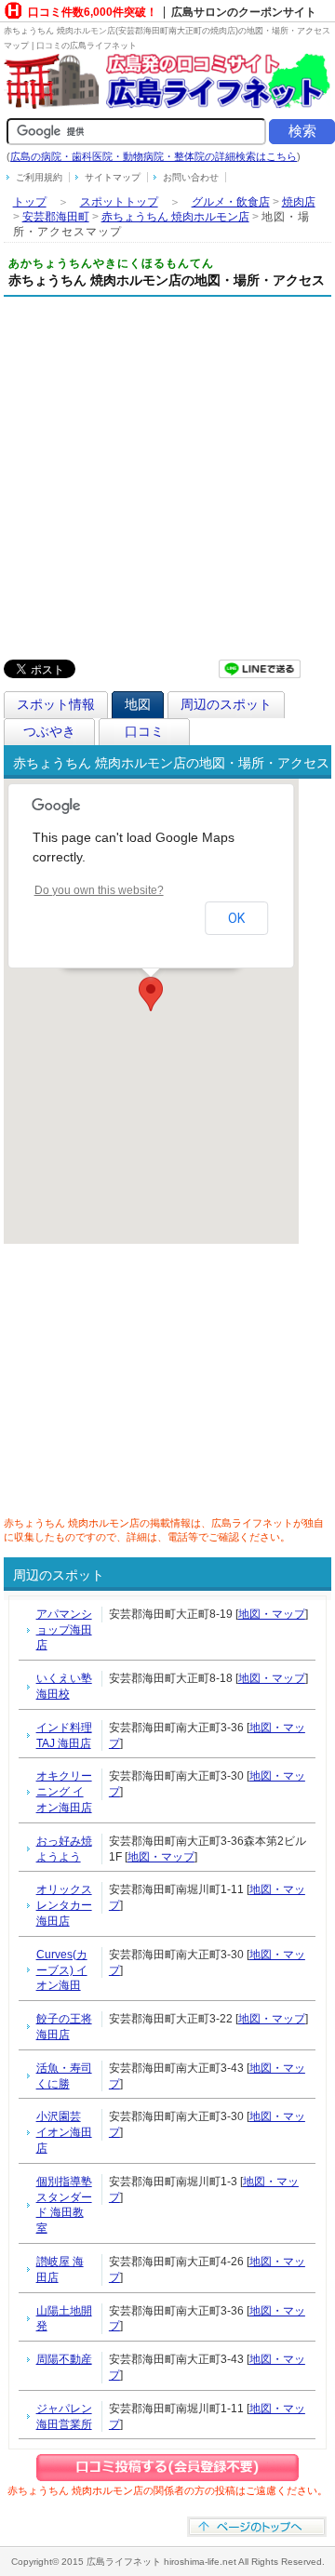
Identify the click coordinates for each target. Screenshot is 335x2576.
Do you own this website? (99, 890)
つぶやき (49, 731)
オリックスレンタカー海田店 (64, 1905)
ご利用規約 (39, 177)
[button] (151, 994)
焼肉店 (299, 202)
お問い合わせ (191, 177)
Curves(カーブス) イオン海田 (62, 1970)
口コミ (144, 731)
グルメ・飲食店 (231, 202)
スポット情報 (56, 704)
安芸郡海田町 (56, 217)
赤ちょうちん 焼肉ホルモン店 (175, 217)
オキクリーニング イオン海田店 (64, 1792)
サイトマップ (113, 177)
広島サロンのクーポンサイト (244, 12)
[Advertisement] (167, 474)
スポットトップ (119, 202)
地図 (138, 704)
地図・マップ (272, 1614)
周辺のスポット (226, 704)
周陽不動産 (64, 2359)
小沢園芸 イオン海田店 (64, 2132)
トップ (30, 202)
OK (236, 918)
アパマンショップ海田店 (64, 1630)
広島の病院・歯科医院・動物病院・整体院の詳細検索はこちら (154, 156)
